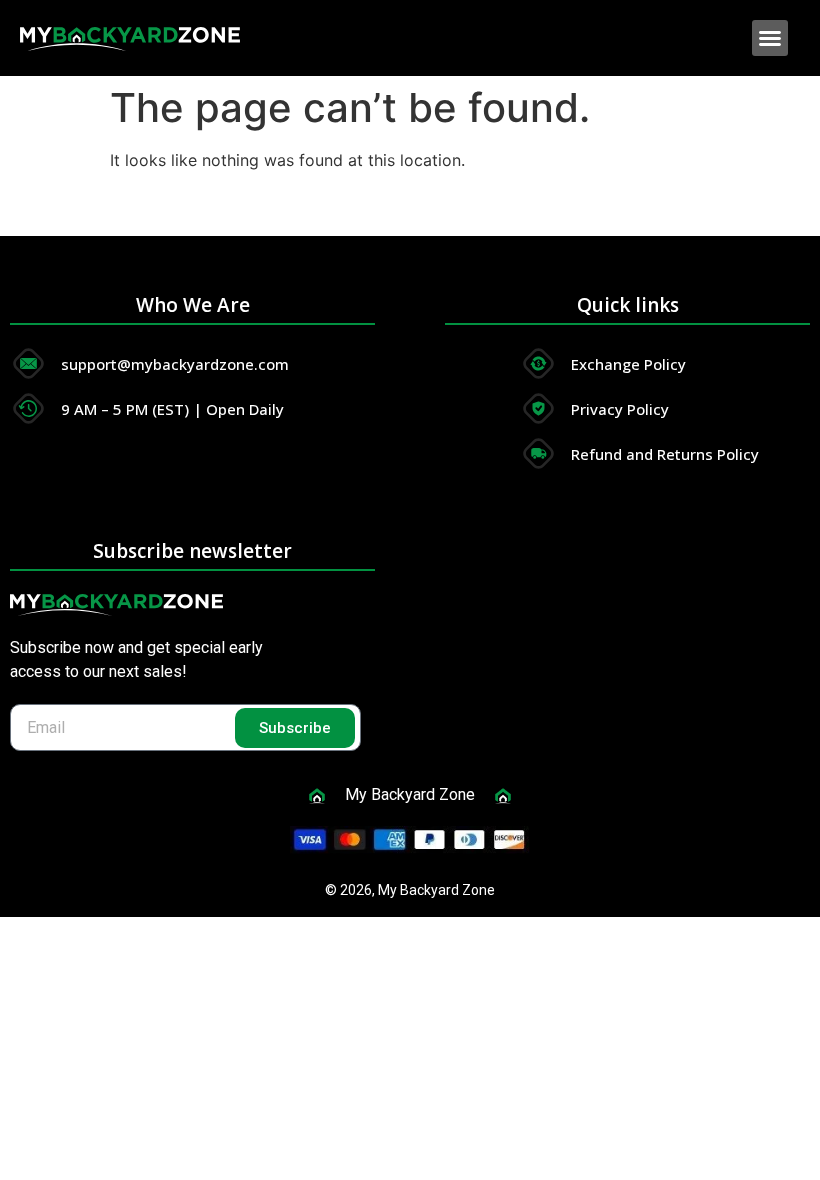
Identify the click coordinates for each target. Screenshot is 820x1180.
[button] (770, 38)
